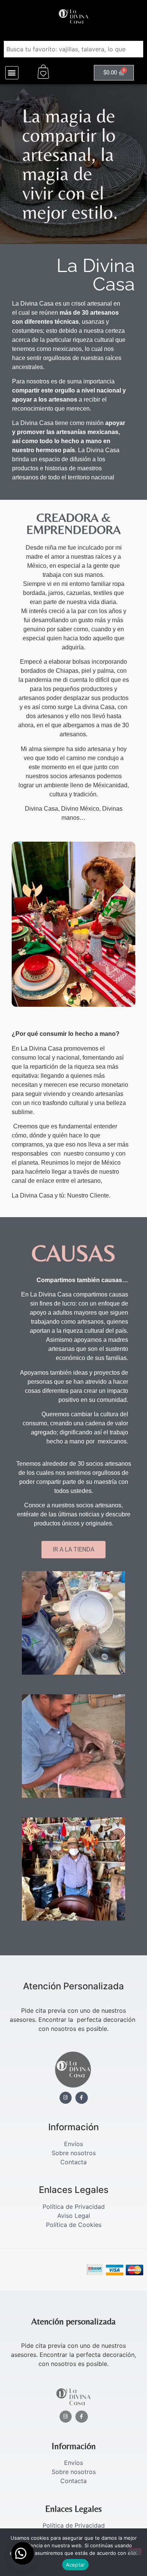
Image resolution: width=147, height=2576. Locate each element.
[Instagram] (66, 2098)
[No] (135, 2552)
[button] (12, 73)
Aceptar (76, 2565)
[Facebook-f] (82, 2098)
